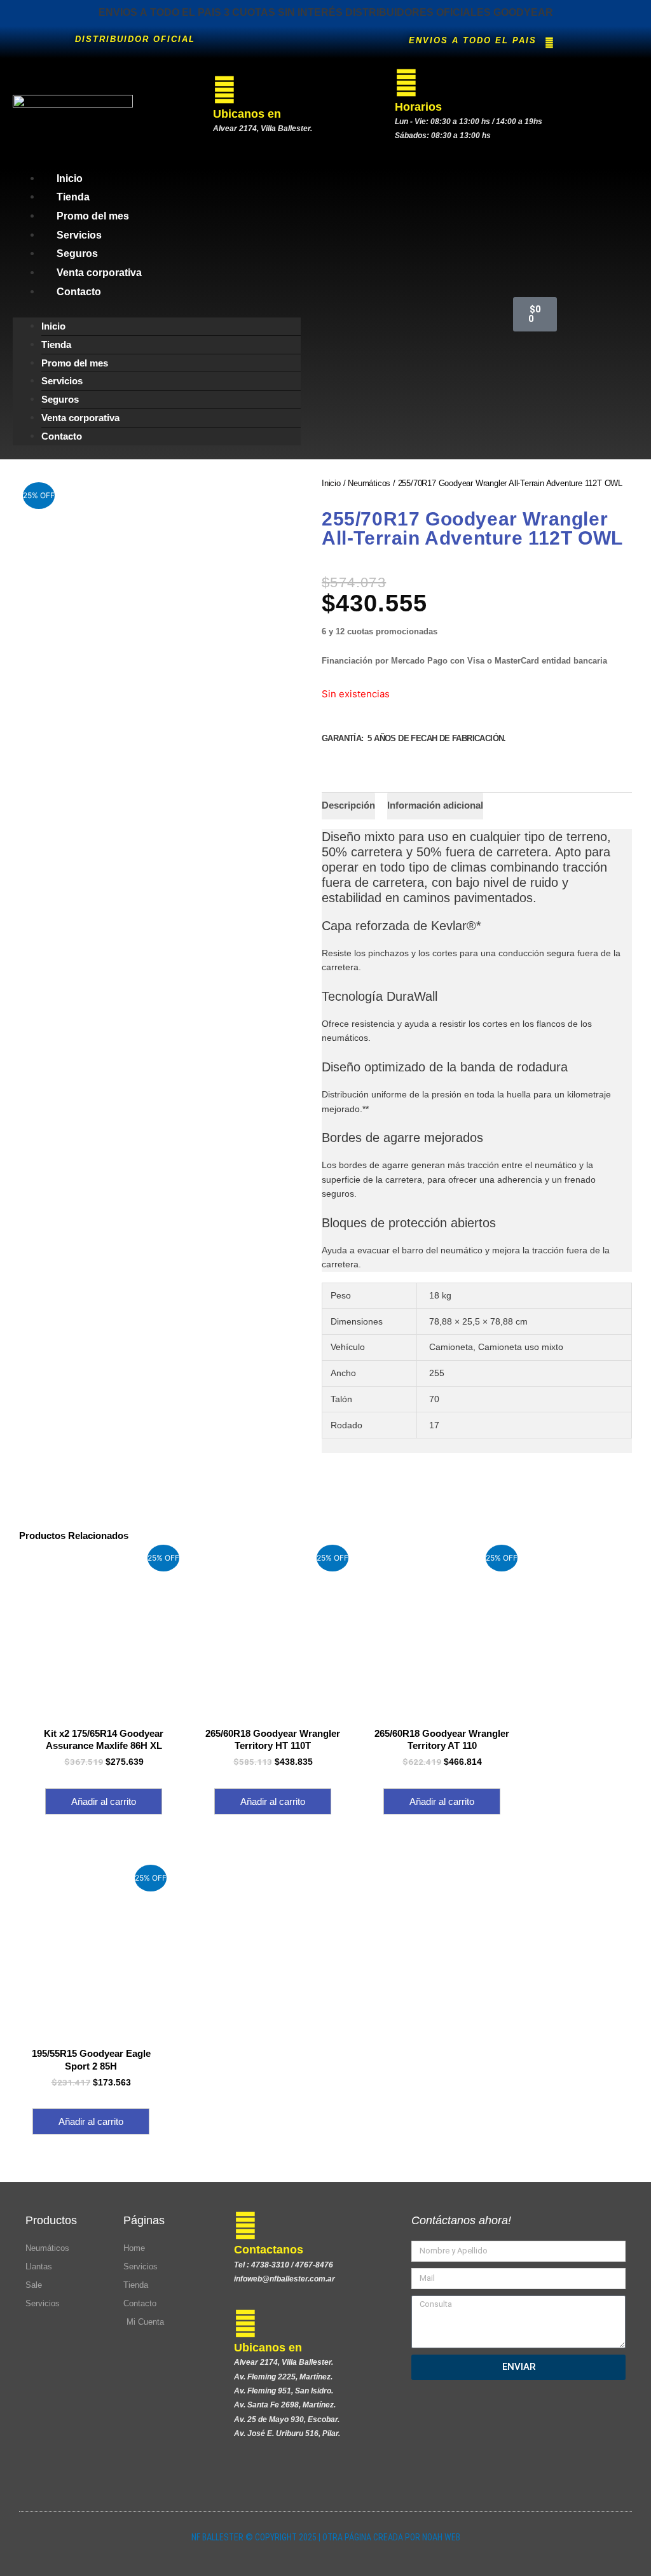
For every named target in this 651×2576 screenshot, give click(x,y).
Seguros (77, 254)
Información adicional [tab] (435, 805)
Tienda (73, 197)
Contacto (79, 292)
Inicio (70, 178)
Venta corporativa (99, 273)
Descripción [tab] (348, 805)
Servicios (79, 235)
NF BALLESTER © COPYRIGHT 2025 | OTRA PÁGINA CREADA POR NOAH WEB (326, 2537)
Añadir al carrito (104, 1801)
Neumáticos (369, 483)
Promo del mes (93, 216)
